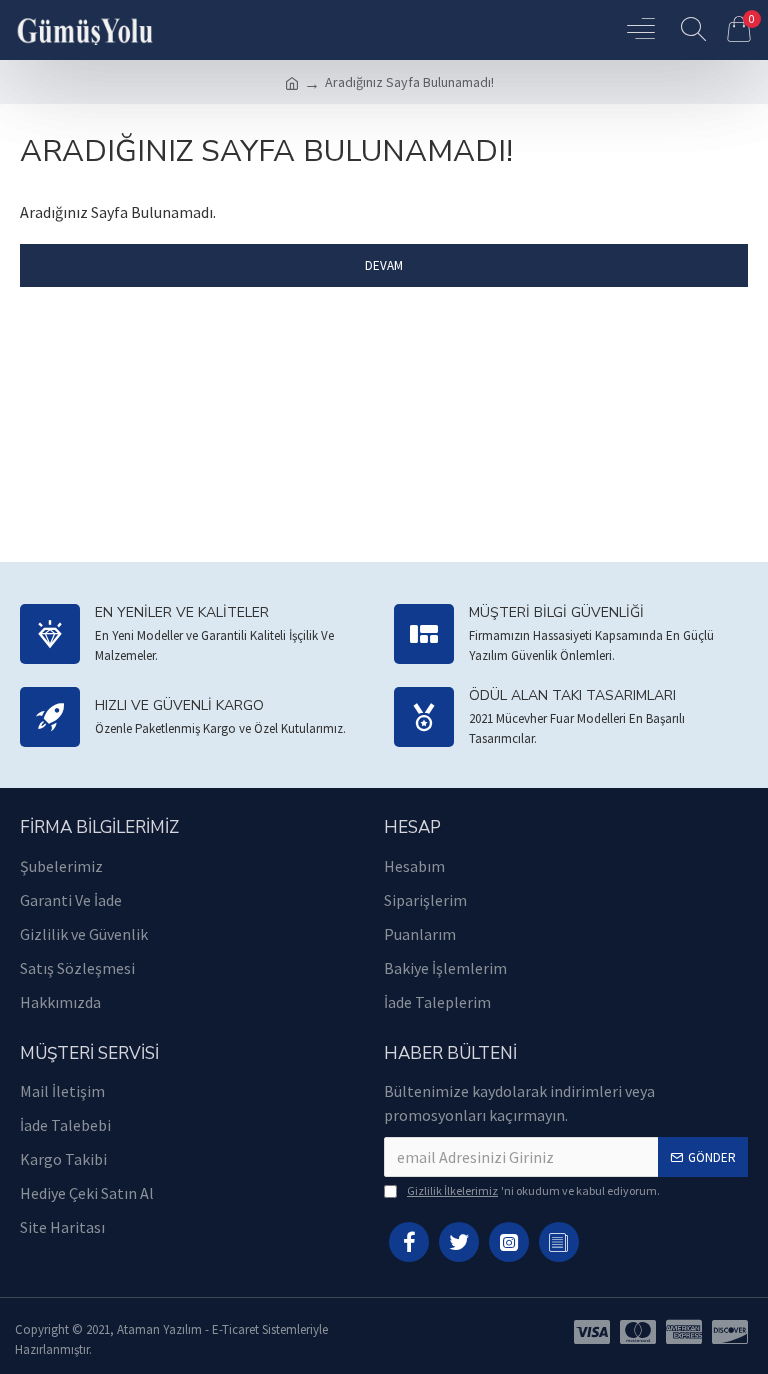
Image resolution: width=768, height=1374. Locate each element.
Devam (384, 265)
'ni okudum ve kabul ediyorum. (533, 1190)
